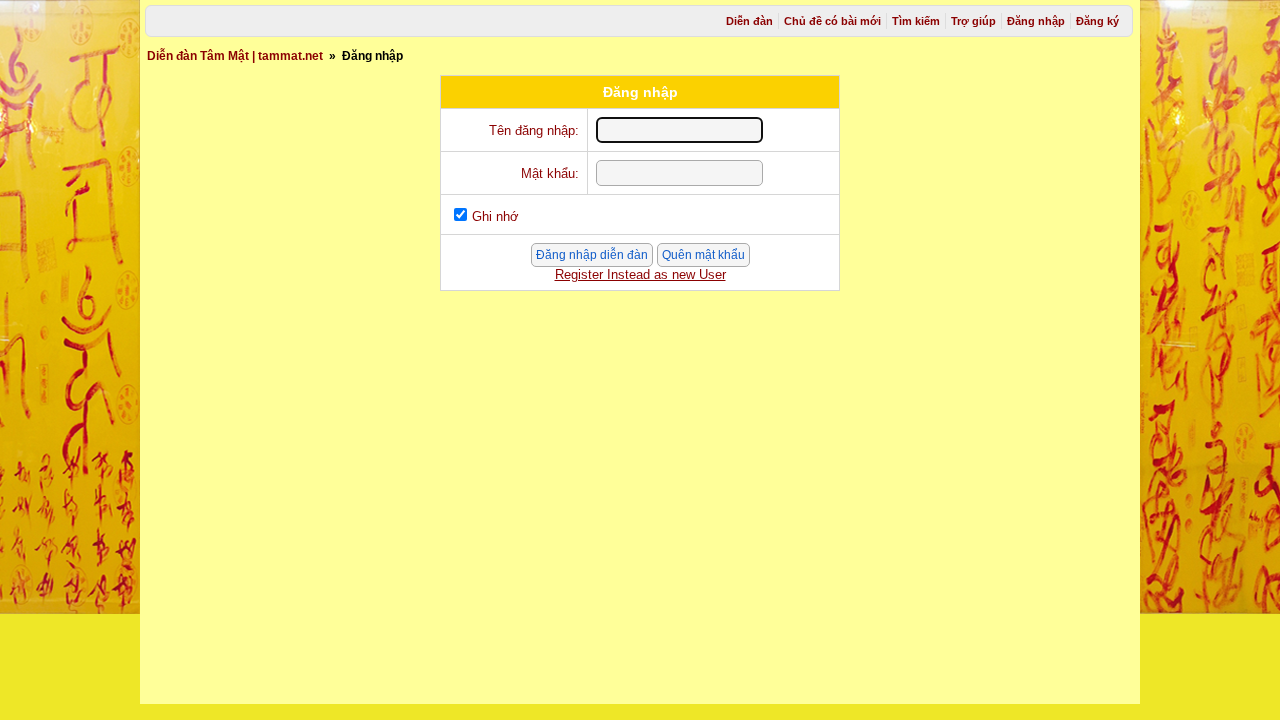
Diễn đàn (749, 21)
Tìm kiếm (916, 21)
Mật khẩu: (550, 173)
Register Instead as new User (640, 274)
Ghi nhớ (495, 216)
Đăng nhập (1036, 21)
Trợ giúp (973, 21)
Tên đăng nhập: (534, 130)
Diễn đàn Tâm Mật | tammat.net (235, 56)
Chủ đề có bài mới (832, 21)
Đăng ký (1097, 21)
